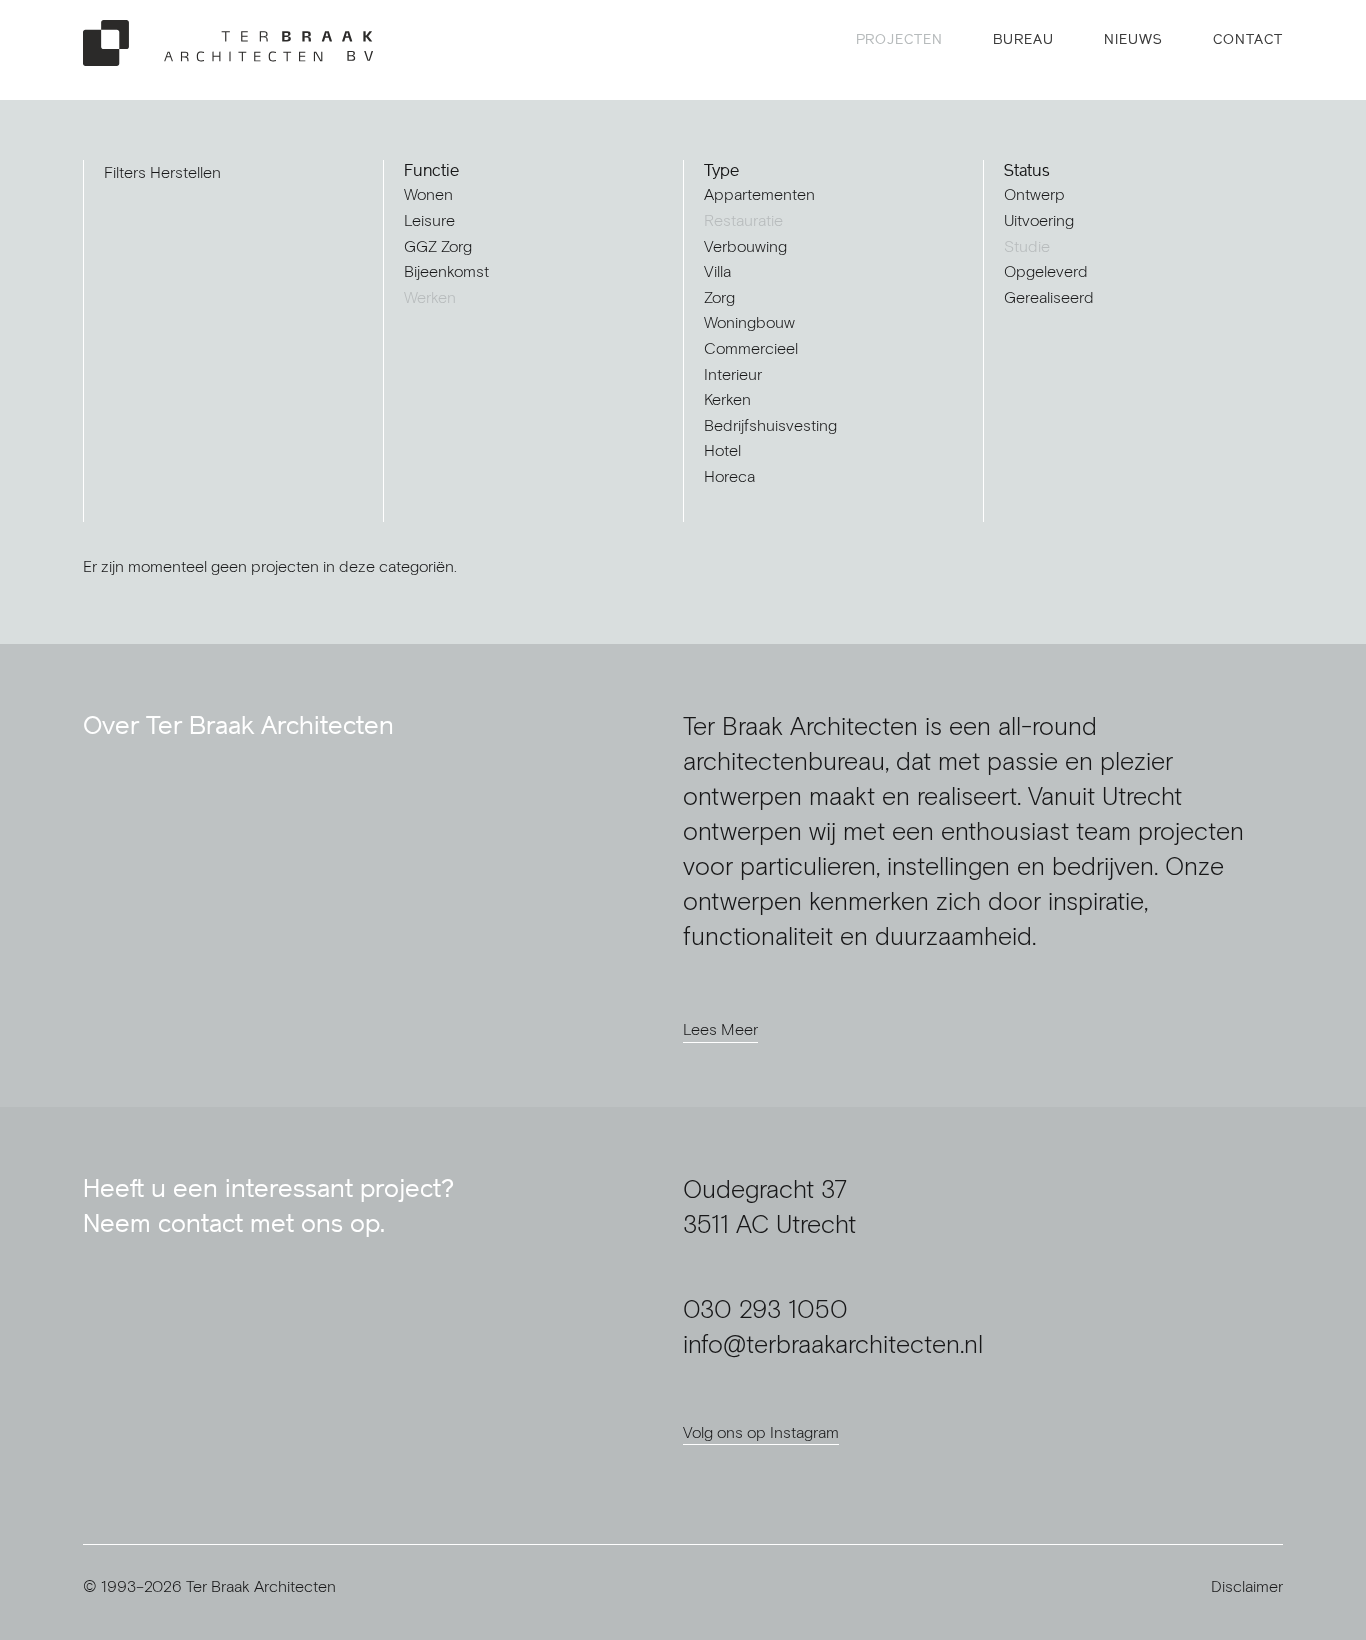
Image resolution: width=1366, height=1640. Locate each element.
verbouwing (745, 246)
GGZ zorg (438, 246)
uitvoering (1039, 220)
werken (430, 297)
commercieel (751, 348)
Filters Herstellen (162, 172)
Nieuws (1133, 39)
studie (1027, 246)
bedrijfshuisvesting (770, 425)
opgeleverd (1046, 271)
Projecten (900, 39)
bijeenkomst (446, 271)
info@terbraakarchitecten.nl (833, 1343)
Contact (1248, 39)
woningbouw (749, 322)
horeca (729, 476)
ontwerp (1034, 194)
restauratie (743, 220)
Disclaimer (1247, 1586)
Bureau (1023, 39)
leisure (429, 220)
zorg (719, 297)
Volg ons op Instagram (761, 1432)
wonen (428, 194)
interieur (733, 374)
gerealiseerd (1049, 297)
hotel (722, 450)
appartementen (759, 194)
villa (717, 271)
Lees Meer (720, 1029)
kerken (727, 399)
